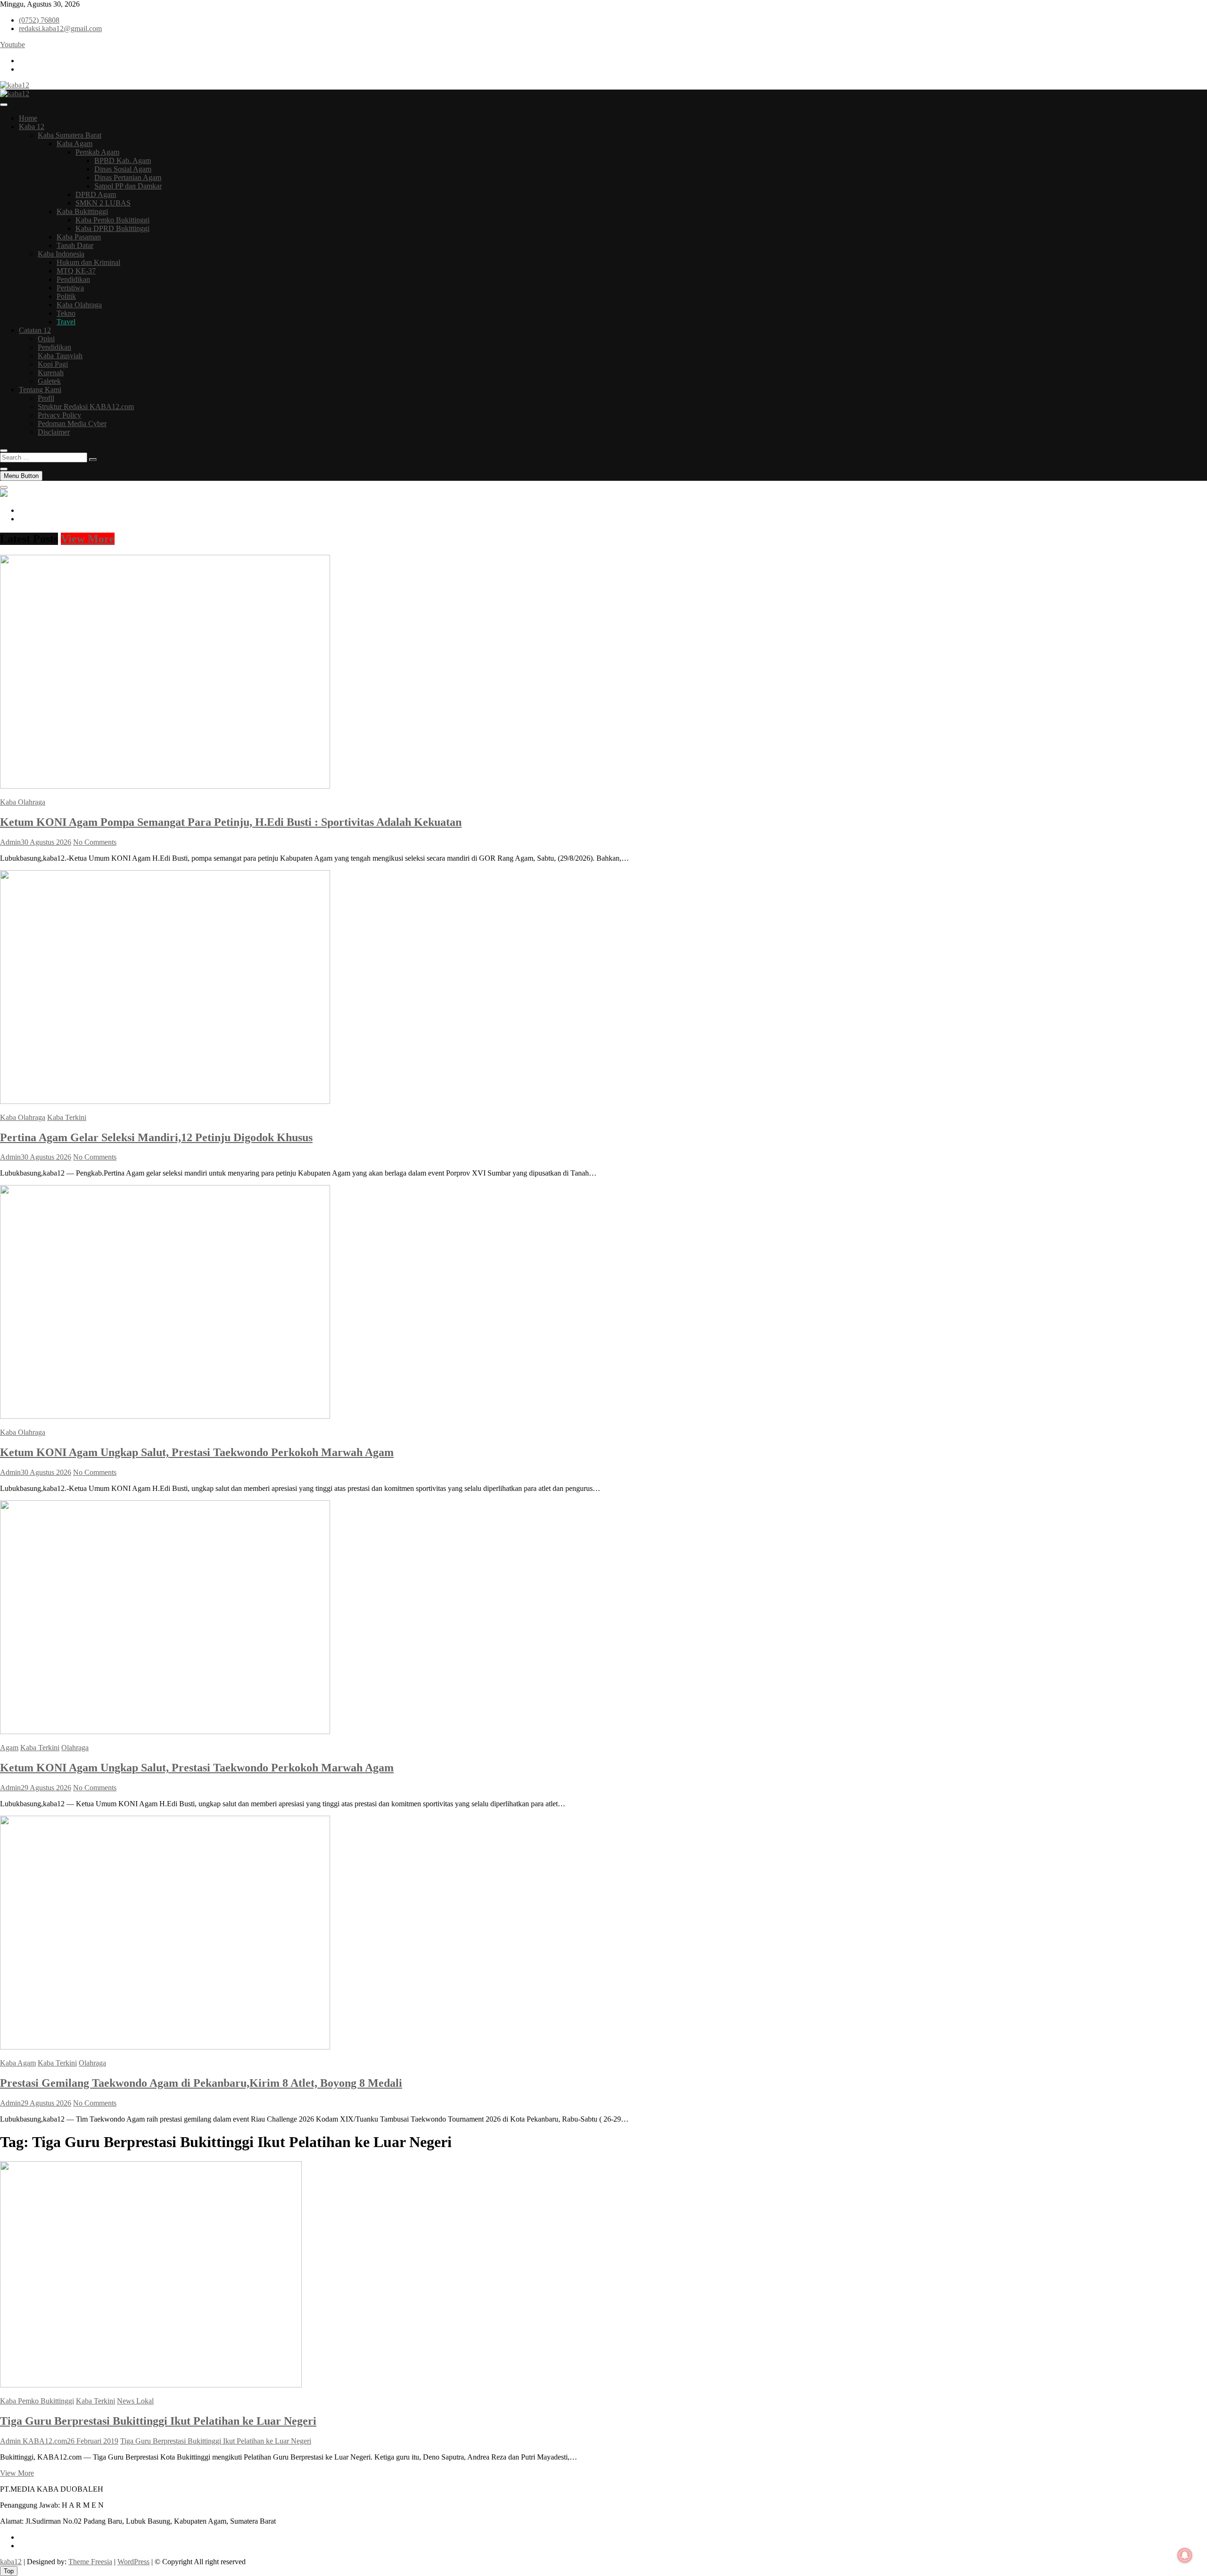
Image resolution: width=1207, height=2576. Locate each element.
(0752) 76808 (39, 20)
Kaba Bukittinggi (82, 211)
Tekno (66, 313)
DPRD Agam (96, 194)
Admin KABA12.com (33, 2441)
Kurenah (51, 373)
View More (88, 539)
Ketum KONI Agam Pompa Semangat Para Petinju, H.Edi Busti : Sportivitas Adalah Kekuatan (231, 822)
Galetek (49, 381)
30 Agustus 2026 (46, 842)
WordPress (133, 2562)
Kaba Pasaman (79, 237)
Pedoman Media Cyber (72, 424)
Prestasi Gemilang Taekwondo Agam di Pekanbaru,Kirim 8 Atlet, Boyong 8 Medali (201, 2083)
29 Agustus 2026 (46, 1788)
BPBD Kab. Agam (123, 160)
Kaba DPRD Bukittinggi (112, 228)
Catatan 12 (35, 330)
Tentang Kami (40, 390)
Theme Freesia (90, 2562)
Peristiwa (70, 288)
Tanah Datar (75, 245)
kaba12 (11, 2562)
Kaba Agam (74, 144)
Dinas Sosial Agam (123, 169)
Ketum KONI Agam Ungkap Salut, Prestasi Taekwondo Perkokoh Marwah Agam (197, 1452)
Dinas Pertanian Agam (128, 177)
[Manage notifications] (1185, 2555)
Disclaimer (54, 432)
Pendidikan (73, 279)
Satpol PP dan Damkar (128, 186)
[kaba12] (4, 494)
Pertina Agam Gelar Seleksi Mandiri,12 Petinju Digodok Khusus (156, 1137)
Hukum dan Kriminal (88, 262)
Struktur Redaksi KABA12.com (86, 407)
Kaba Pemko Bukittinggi (112, 220)
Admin (10, 842)
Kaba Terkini (67, 1117)
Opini (46, 339)
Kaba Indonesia (61, 254)
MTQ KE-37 (76, 271)
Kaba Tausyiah (60, 356)
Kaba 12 (32, 127)
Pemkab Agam (97, 152)
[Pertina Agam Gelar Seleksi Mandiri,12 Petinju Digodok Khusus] (165, 1101)
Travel (66, 322)
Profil (46, 398)
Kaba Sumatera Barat (70, 135)
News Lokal (135, 2401)
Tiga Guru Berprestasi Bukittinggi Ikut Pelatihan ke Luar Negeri (158, 2421)
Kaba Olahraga (79, 305)
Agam (9, 1748)
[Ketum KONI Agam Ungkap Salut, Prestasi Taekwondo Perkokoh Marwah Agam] (165, 1416)
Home (28, 118)
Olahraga (75, 1748)
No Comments (95, 842)
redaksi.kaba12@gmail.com (60, 29)
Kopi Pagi (53, 364)
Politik (66, 296)
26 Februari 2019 (93, 2441)
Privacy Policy (59, 415)
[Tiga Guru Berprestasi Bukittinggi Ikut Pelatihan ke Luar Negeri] (151, 2385)
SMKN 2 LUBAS (103, 203)
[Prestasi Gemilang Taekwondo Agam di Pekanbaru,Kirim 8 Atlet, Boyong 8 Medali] (165, 2047)
